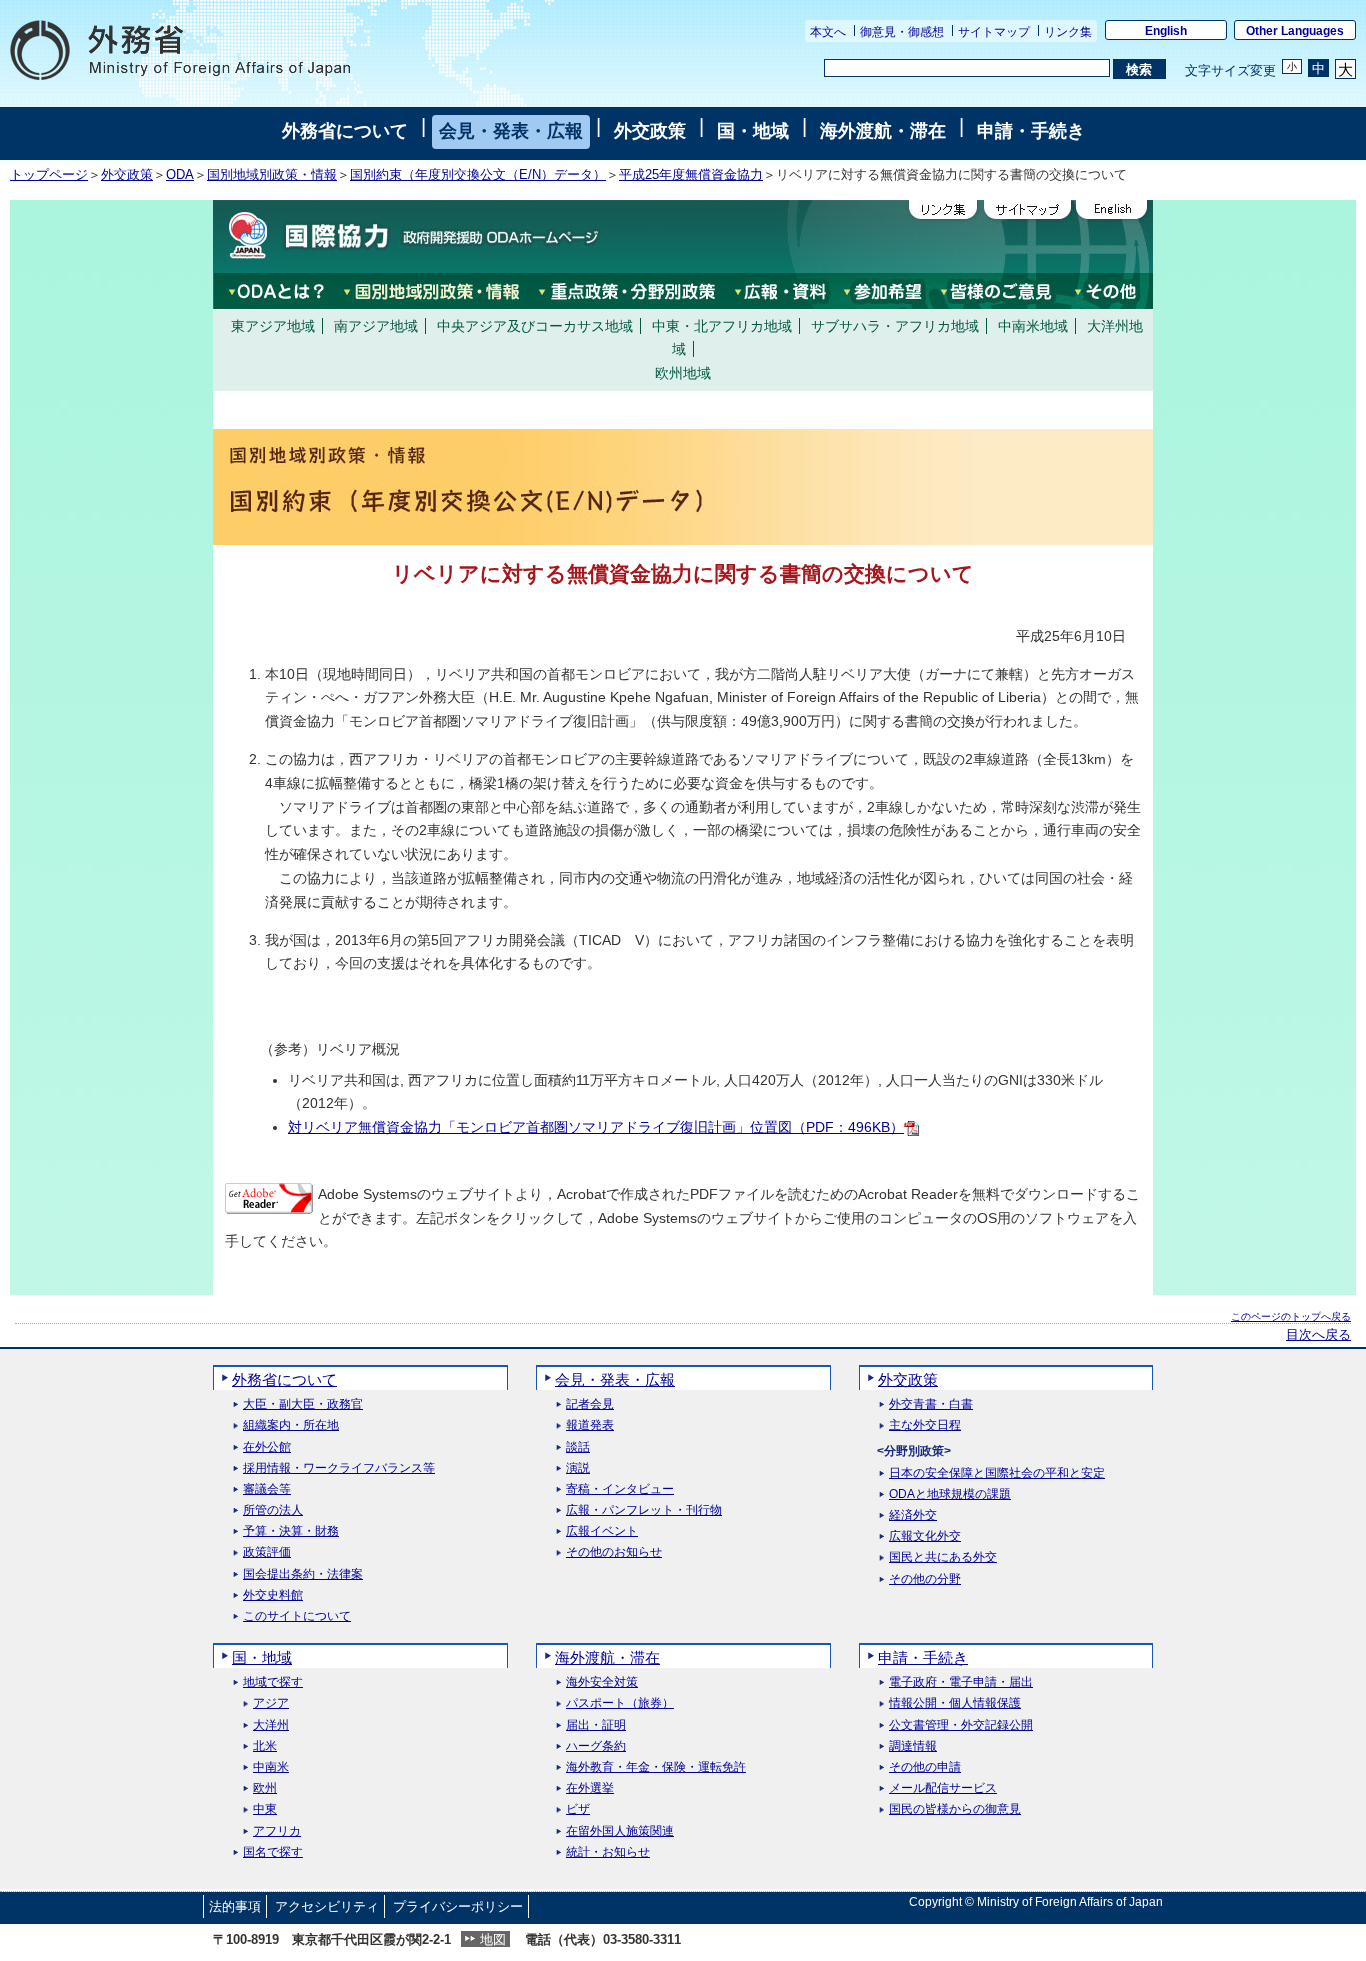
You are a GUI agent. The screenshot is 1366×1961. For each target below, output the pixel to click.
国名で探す (273, 1852)
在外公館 (267, 1447)
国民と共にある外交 (943, 1557)
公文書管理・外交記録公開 (961, 1725)
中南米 (271, 1767)
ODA (180, 175)
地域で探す (273, 1682)
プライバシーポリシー (458, 1906)
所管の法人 (273, 1510)
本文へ (828, 32)
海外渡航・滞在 (883, 131)
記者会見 (590, 1404)
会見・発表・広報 (511, 131)
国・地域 (753, 131)
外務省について (345, 131)
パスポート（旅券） (620, 1703)
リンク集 (1068, 32)
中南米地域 (1033, 326)
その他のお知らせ (614, 1552)
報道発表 (590, 1425)
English (1166, 31)
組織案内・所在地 (291, 1425)
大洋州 (271, 1725)
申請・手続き (1031, 131)
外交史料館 (273, 1595)
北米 (265, 1746)
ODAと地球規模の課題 (950, 1494)
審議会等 (267, 1489)
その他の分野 (925, 1579)
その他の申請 (925, 1767)
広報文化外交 (925, 1536)
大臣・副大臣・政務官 (303, 1404)
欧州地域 (683, 373)
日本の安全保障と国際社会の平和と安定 (997, 1473)
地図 (493, 1939)
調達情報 (913, 1746)
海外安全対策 (602, 1682)
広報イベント (602, 1531)
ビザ (578, 1809)
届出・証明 (596, 1725)
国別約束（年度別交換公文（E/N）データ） (478, 175)
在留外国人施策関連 (620, 1831)
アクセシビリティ (327, 1906)
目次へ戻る (1318, 1335)
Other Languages (1295, 31)
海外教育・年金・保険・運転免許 (656, 1767)
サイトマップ (994, 32)
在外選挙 (590, 1788)
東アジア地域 (273, 326)
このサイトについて (297, 1616)
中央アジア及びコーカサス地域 (535, 326)
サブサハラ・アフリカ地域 (895, 326)
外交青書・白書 (931, 1404)
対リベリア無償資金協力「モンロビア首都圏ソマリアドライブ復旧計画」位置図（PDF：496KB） (596, 1127)
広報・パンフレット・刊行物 (644, 1510)
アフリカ (277, 1831)
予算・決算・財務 (291, 1531)
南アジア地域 (376, 326)
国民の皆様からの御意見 (955, 1809)
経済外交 (913, 1515)
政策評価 (267, 1552)
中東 (265, 1809)
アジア (271, 1703)
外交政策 (650, 131)
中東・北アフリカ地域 (722, 326)
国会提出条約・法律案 (303, 1574)
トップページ (49, 175)
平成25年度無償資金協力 (691, 175)
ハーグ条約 (596, 1746)
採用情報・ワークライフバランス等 (339, 1468)
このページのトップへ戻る (1291, 1316)
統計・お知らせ (608, 1852)
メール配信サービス (943, 1788)
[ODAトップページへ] (408, 236)
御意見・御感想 (902, 32)
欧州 (265, 1788)
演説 (578, 1468)
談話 (578, 1447)
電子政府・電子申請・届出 (961, 1682)
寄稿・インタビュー (620, 1489)
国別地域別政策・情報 (272, 175)
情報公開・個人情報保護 (955, 1703)
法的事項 (235, 1906)
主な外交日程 (925, 1425)
